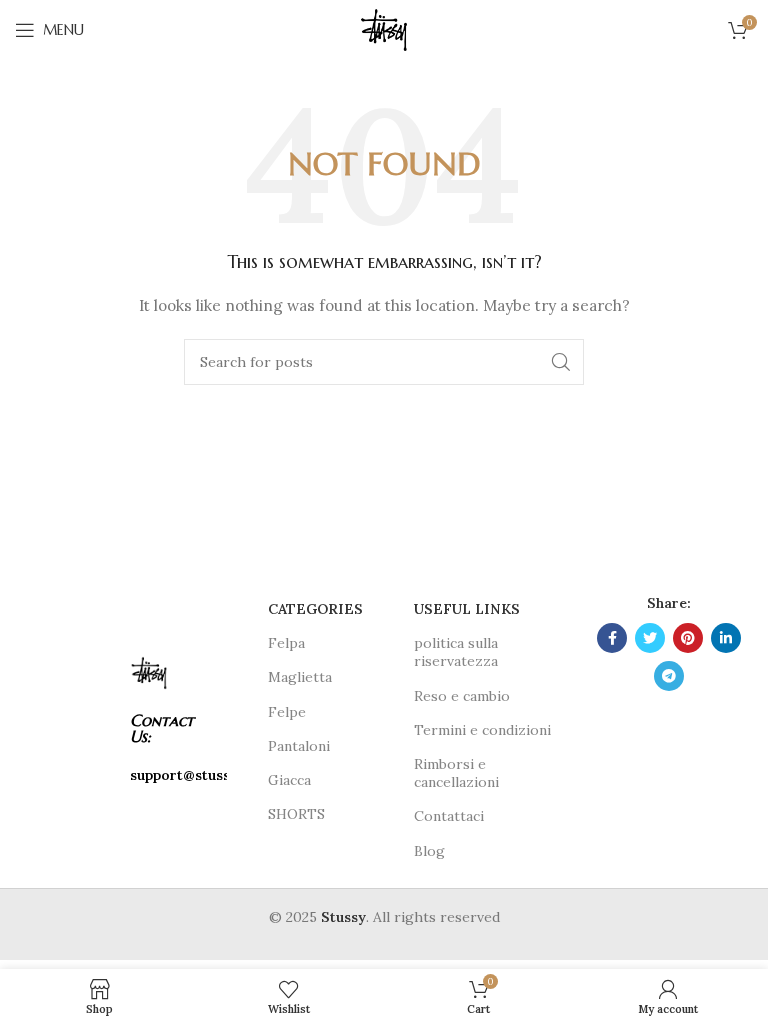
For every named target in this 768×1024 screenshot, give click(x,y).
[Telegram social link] (669, 676)
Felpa (286, 643)
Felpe (287, 712)
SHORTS (296, 814)
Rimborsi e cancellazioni (456, 773)
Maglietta (300, 677)
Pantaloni (299, 746)
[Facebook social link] (612, 638)
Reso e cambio (462, 696)
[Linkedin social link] (726, 638)
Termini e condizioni (482, 730)
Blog (429, 851)
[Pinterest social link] (688, 638)
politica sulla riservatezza (456, 652)
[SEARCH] (561, 362)
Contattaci (449, 816)
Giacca (289, 780)
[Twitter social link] (650, 638)
